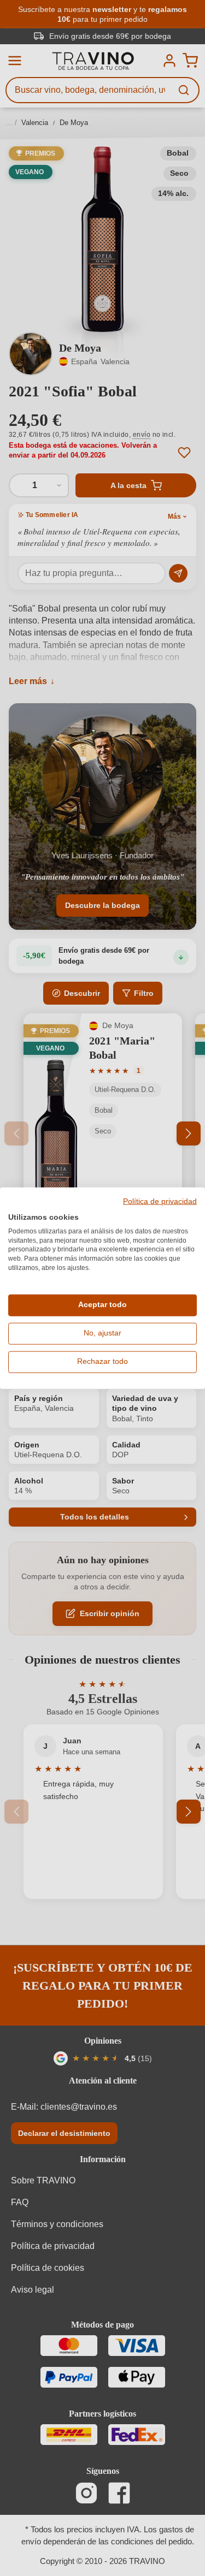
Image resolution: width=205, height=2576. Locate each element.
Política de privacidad (160, 1202)
